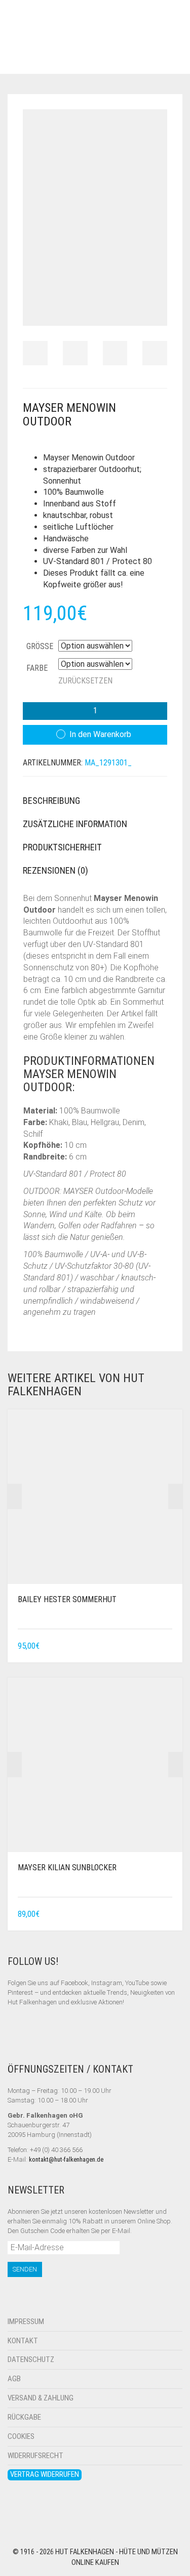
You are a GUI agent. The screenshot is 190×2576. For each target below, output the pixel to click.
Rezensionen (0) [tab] (55, 870)
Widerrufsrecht (35, 2456)
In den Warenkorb (100, 734)
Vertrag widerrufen (45, 2474)
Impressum (26, 2322)
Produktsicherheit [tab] (62, 847)
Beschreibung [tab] (51, 801)
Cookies (21, 2436)
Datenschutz (31, 2359)
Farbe (37, 668)
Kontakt (23, 2341)
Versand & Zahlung (41, 2398)
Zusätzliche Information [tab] (75, 824)
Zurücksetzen (85, 681)
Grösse (40, 646)
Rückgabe (24, 2417)
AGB (14, 2379)
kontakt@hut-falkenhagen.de (66, 2159)
